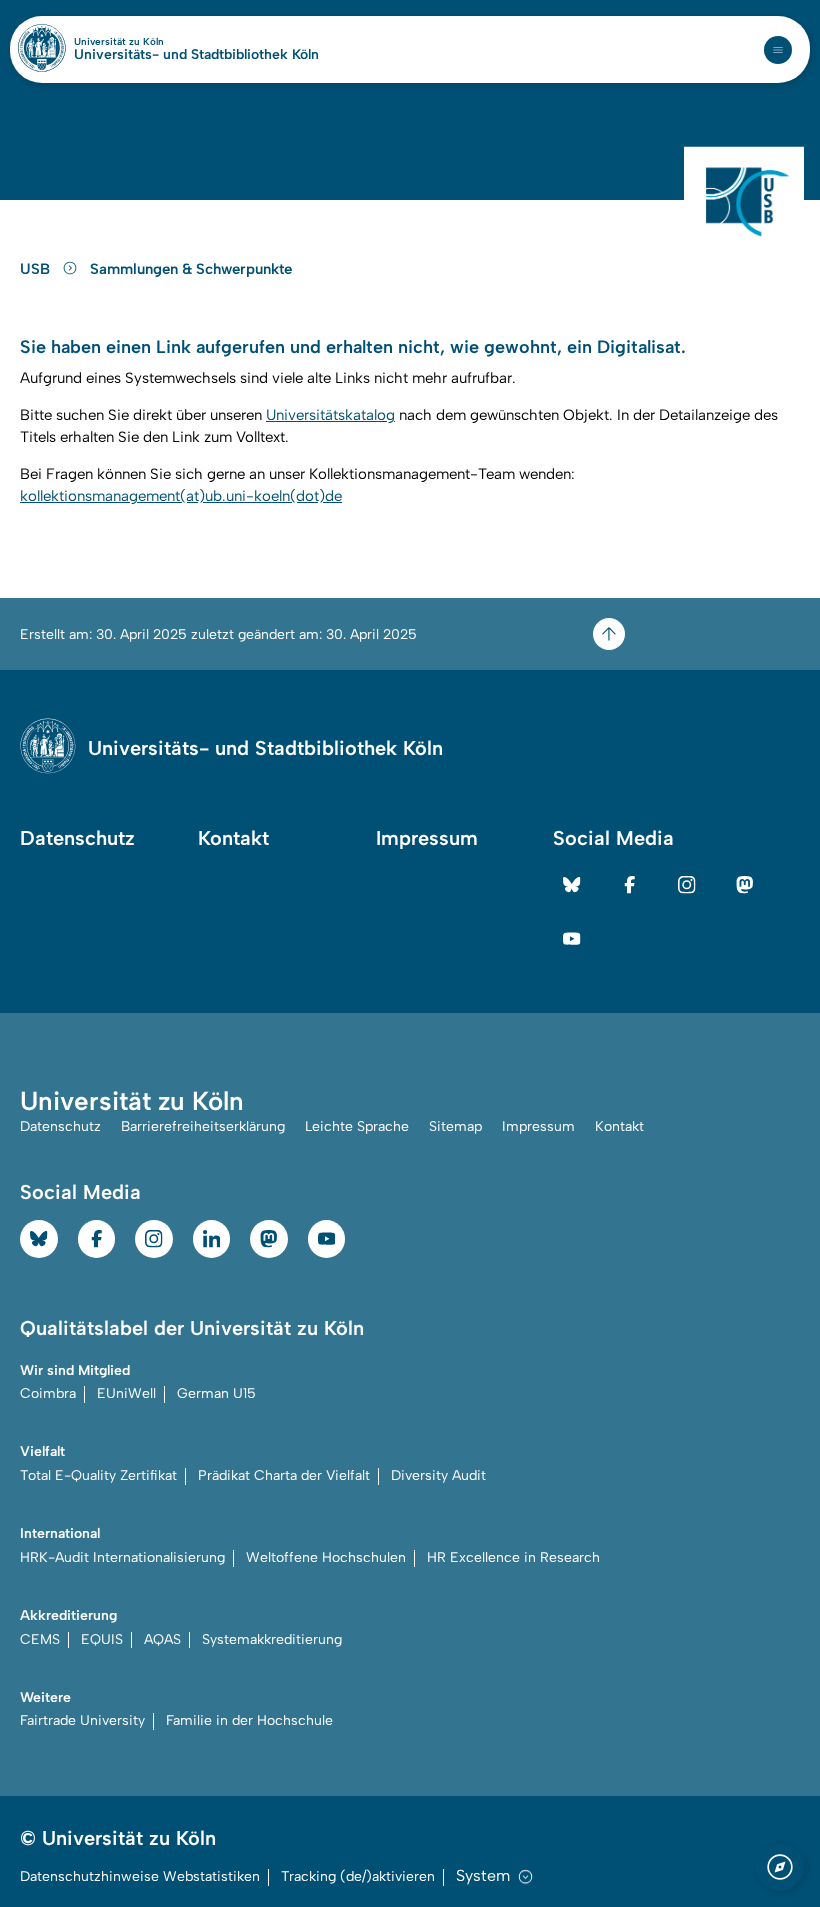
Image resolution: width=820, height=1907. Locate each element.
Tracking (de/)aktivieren (358, 1876)
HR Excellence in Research (513, 1557)
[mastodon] (745, 885)
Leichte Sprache (357, 1126)
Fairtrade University (82, 1720)
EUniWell (126, 1393)
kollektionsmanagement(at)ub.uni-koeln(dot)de (181, 496)
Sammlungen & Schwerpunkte (191, 269)
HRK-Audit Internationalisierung (122, 1557)
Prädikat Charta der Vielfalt (284, 1475)
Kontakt (233, 838)
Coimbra (48, 1393)
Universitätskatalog (330, 415)
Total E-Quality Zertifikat (98, 1475)
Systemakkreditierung (272, 1639)
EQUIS (102, 1639)
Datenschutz (77, 838)
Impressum (427, 838)
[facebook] (630, 885)
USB (37, 269)
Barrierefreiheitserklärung (203, 1126)
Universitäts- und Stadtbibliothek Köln (196, 55)
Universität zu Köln (153, 42)
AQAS (162, 1639)
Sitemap (455, 1126)
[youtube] (572, 939)
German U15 (216, 1393)
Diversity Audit (438, 1475)
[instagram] (687, 885)
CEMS (40, 1639)
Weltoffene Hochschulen (326, 1557)
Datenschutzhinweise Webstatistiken (140, 1876)
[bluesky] (572, 885)
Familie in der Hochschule (249, 1720)
